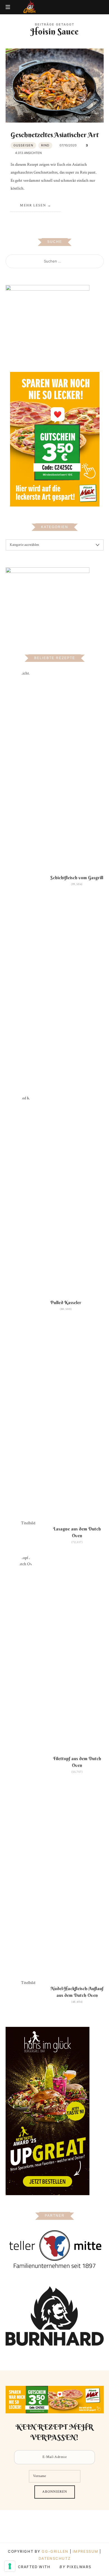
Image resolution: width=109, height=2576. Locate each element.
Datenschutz (54, 2558)
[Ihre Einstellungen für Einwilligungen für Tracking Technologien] (10, 2566)
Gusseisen (23, 145)
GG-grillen (55, 2551)
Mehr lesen (33, 205)
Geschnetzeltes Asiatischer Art (55, 135)
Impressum (86, 2551)
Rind (45, 145)
